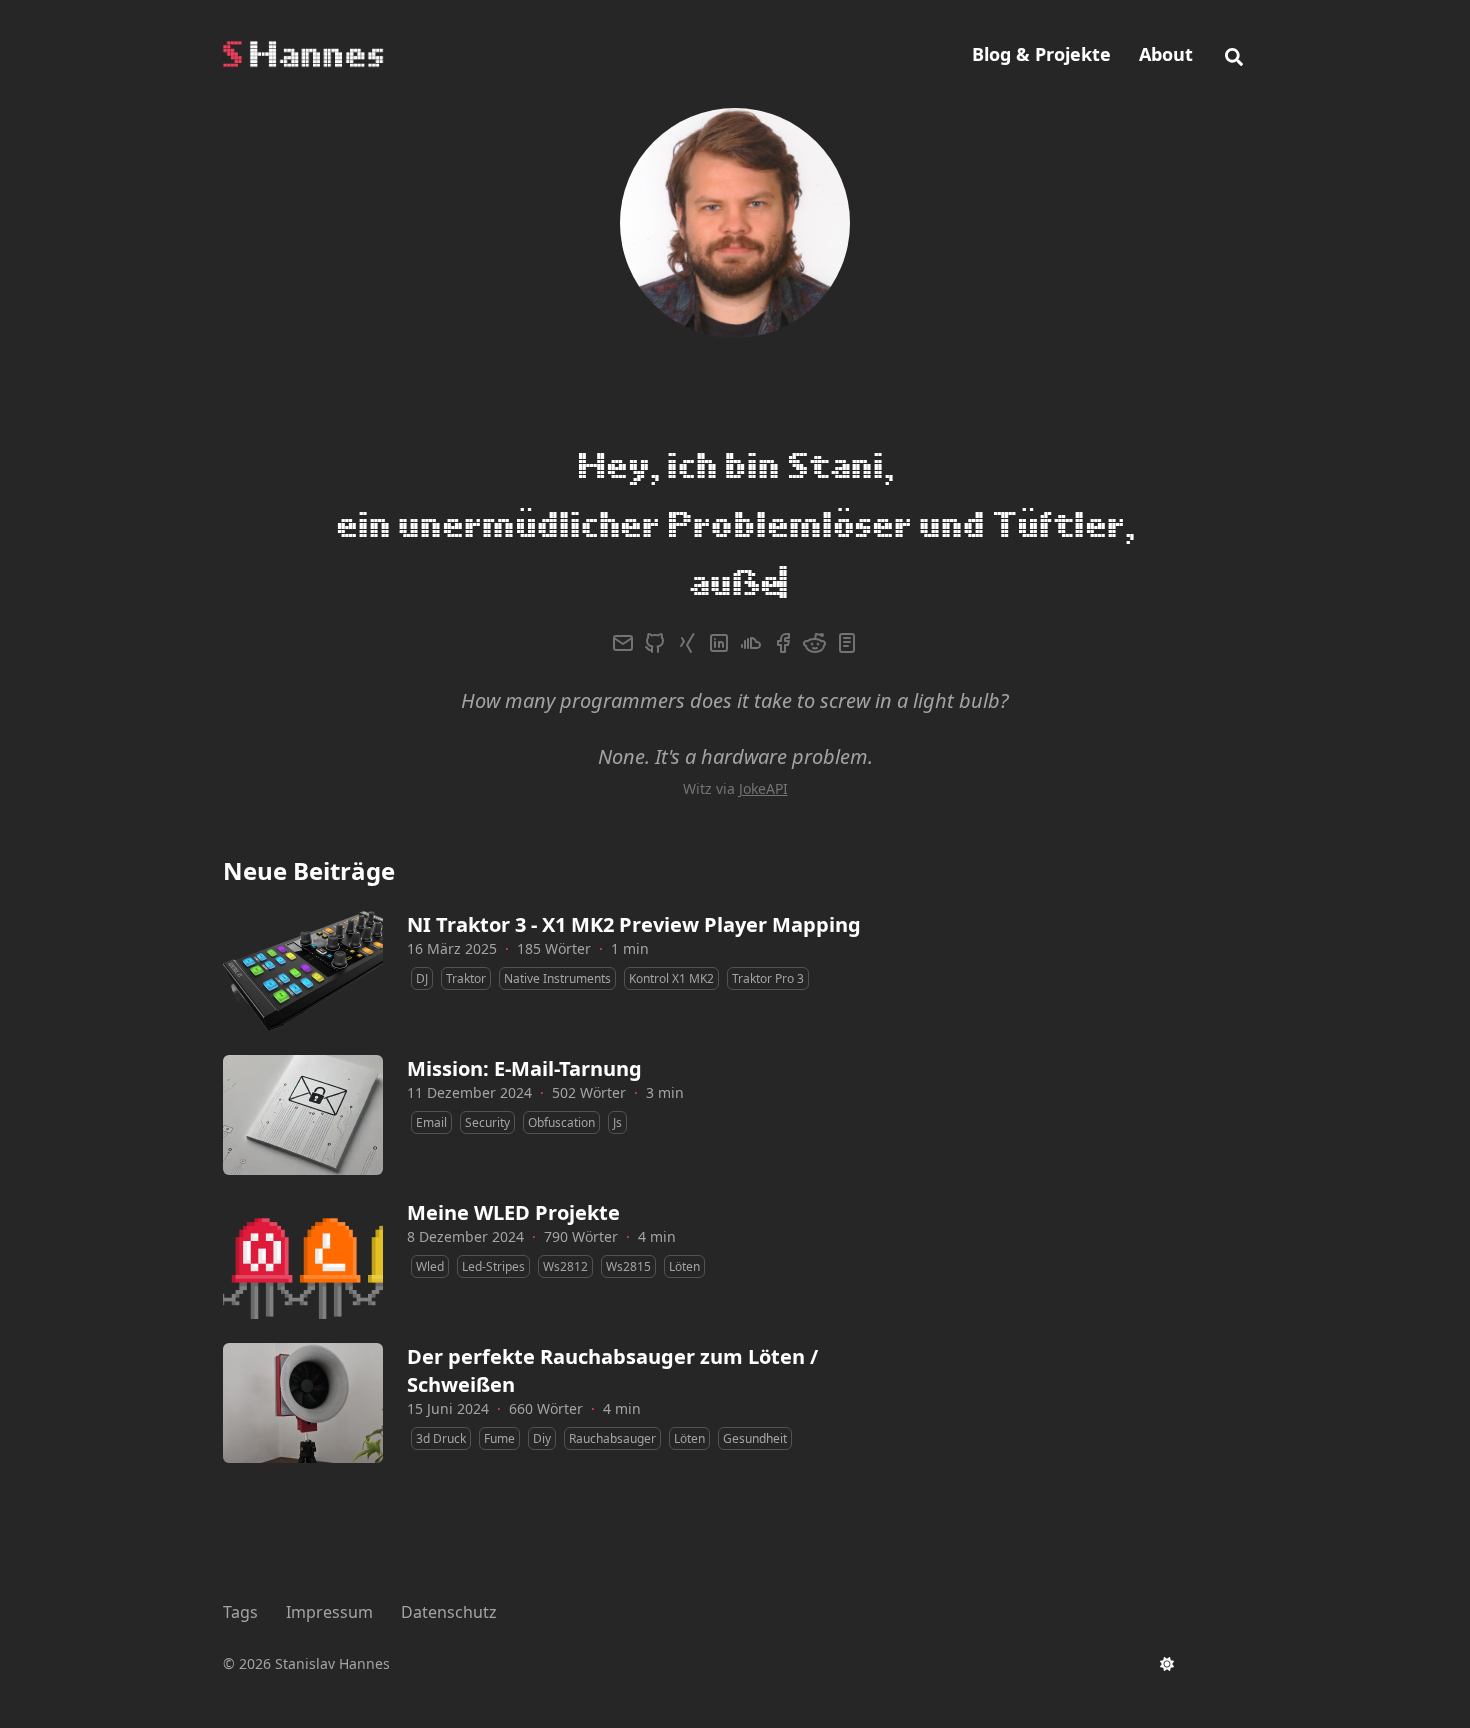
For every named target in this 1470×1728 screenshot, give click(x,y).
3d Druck (441, 1379)
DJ (422, 919)
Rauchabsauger (612, 1379)
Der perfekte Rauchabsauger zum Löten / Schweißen (612, 1311)
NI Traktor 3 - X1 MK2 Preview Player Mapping (634, 865)
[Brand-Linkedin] (719, 584)
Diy (542, 1379)
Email (431, 1063)
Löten (684, 1207)
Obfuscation (561, 1063)
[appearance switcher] (1167, 1664)
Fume (499, 1379)
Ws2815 (628, 1207)
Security (487, 1063)
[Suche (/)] (1234, 54)
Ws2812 (565, 1207)
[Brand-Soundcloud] (751, 584)
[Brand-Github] (655, 584)
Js (617, 1063)
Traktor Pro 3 (768, 919)
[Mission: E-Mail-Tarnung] (303, 1056)
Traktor (466, 919)
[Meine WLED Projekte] (303, 1200)
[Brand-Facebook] (783, 584)
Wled (430, 1207)
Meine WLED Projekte (513, 1153)
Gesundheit (755, 1379)
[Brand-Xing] (687, 584)
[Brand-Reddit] (815, 584)
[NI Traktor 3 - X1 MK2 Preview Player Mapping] (303, 912)
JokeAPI (763, 729)
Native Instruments (557, 919)
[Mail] (623, 584)
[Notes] (847, 584)
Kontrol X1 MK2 (671, 919)
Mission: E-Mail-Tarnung (524, 1009)
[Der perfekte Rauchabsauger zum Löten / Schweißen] (303, 1344)
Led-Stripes (493, 1207)
